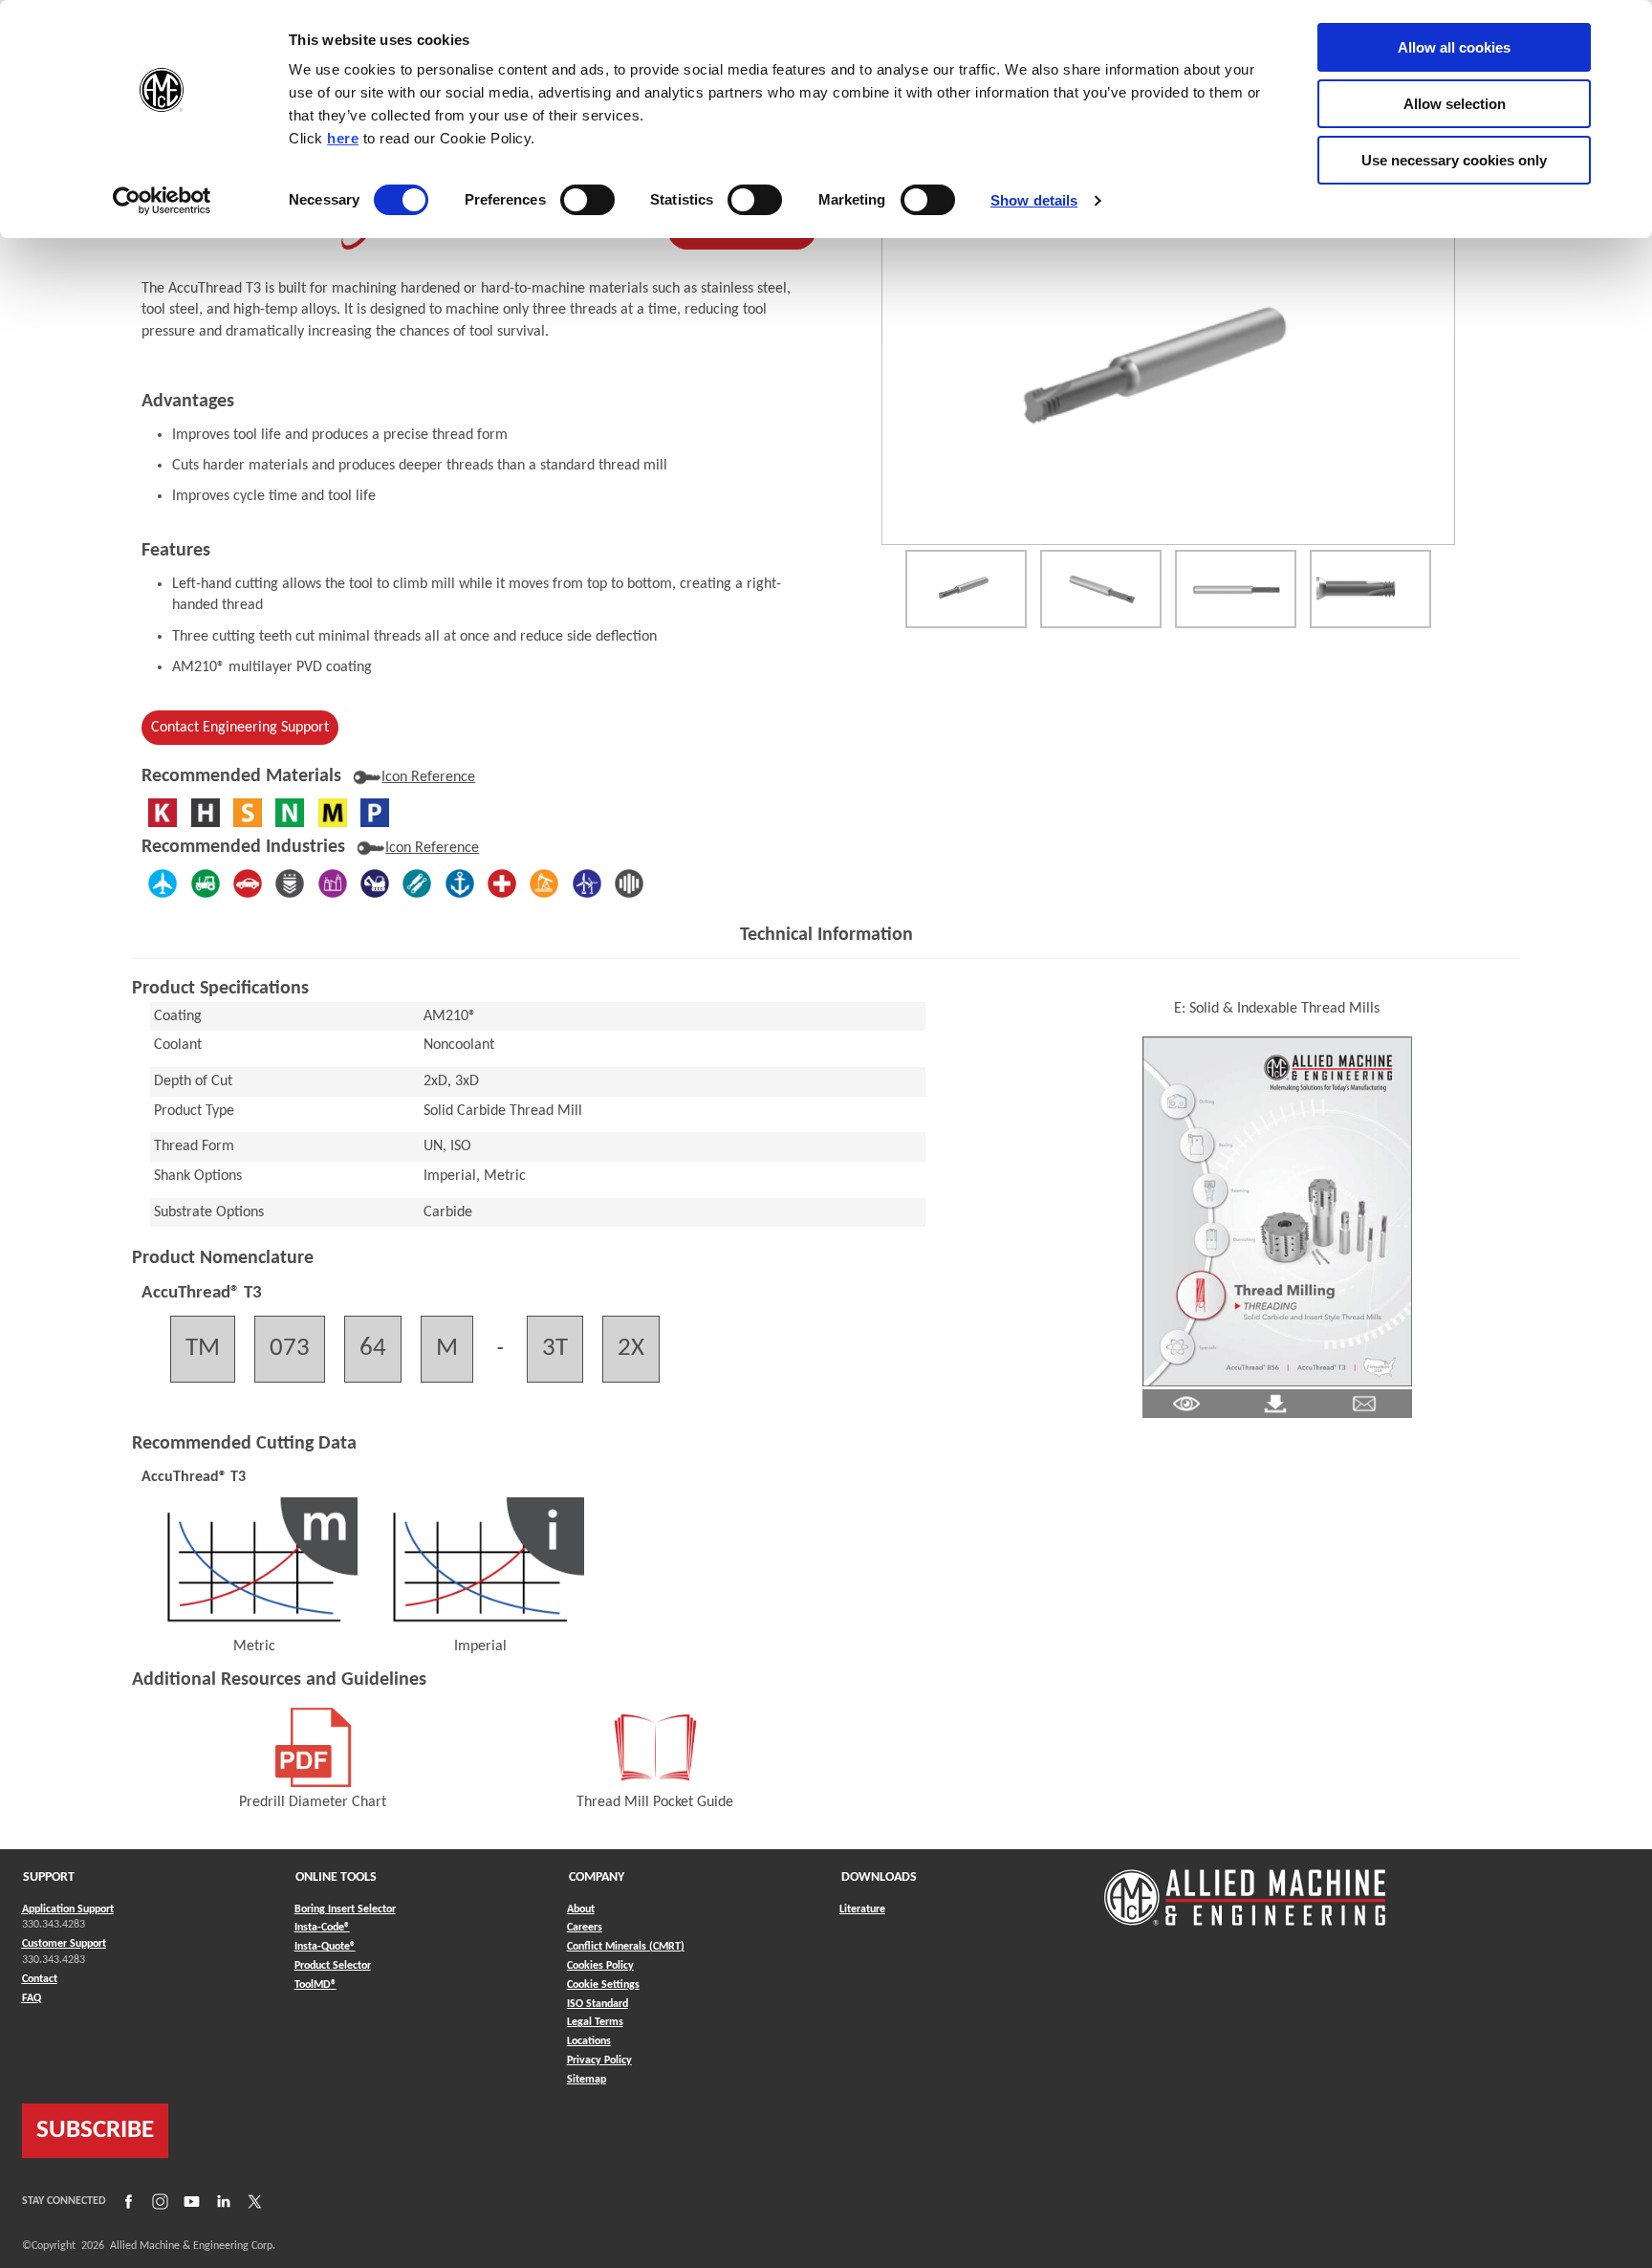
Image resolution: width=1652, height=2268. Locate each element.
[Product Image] (1168, 372)
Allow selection (1455, 104)
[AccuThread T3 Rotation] (966, 589)
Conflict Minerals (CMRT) (626, 1947)
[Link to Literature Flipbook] (1277, 1211)
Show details (1034, 200)
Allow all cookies (1454, 47)
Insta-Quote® (325, 1946)
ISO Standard (598, 2004)
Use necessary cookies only (1454, 160)
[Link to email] (1364, 1404)
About (581, 1909)
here (343, 138)
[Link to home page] (1245, 1888)
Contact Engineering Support (240, 728)
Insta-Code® (322, 1927)
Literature (862, 1909)
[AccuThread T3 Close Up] (1370, 589)
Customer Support (64, 1944)
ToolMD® (315, 1984)
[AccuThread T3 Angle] (1101, 589)
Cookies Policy (600, 1966)
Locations (589, 2041)
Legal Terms (595, 2022)
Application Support (68, 1909)
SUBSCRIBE (95, 2131)
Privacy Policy (599, 2061)
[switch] (587, 200)
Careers (585, 1928)
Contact (40, 1979)
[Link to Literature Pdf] (1186, 1404)
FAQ (32, 1998)
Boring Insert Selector (345, 1909)
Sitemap (587, 2080)
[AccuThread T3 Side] (1236, 589)
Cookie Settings (603, 1985)
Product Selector (333, 1965)
